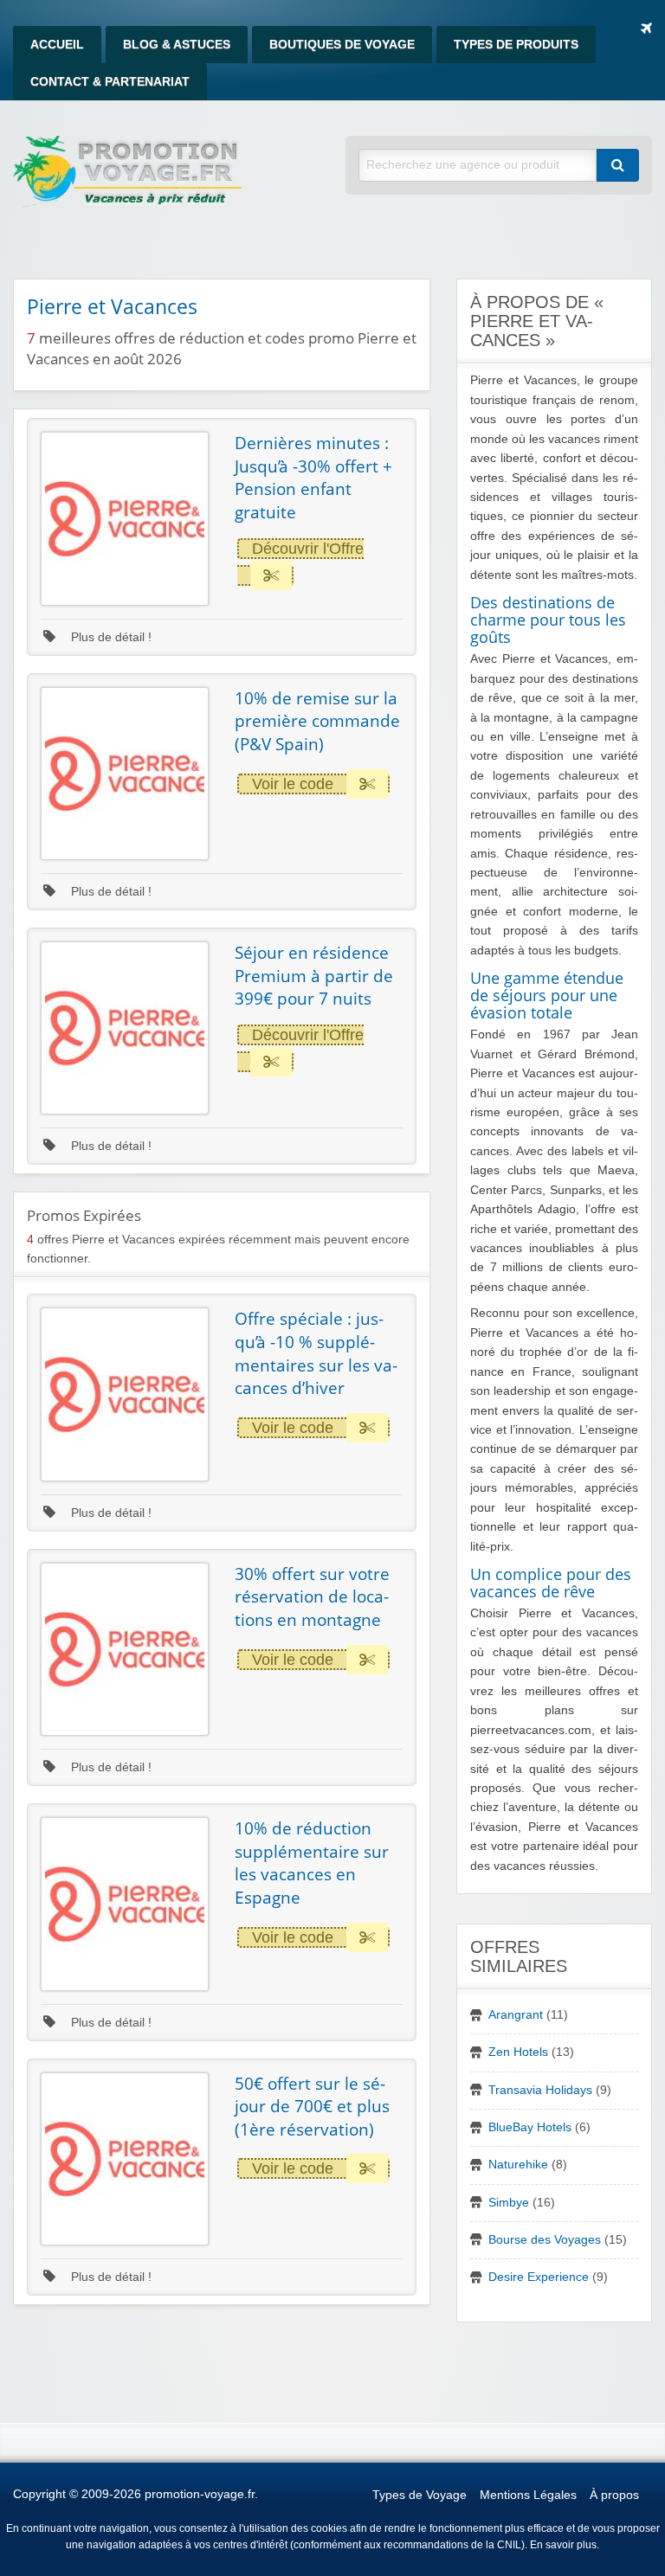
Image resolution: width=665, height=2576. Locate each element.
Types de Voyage (420, 2495)
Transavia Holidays (540, 2090)
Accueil (57, 45)
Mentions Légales (528, 2495)
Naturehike (518, 2165)
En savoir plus (563, 2545)
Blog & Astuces (177, 45)
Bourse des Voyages (545, 2240)
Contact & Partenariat (110, 82)
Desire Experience (539, 2277)
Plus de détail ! (110, 637)
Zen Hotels (518, 2052)
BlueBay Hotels (530, 2127)
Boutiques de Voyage (342, 45)
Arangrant (516, 2015)
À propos (614, 2495)
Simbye (509, 2203)
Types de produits (516, 45)
